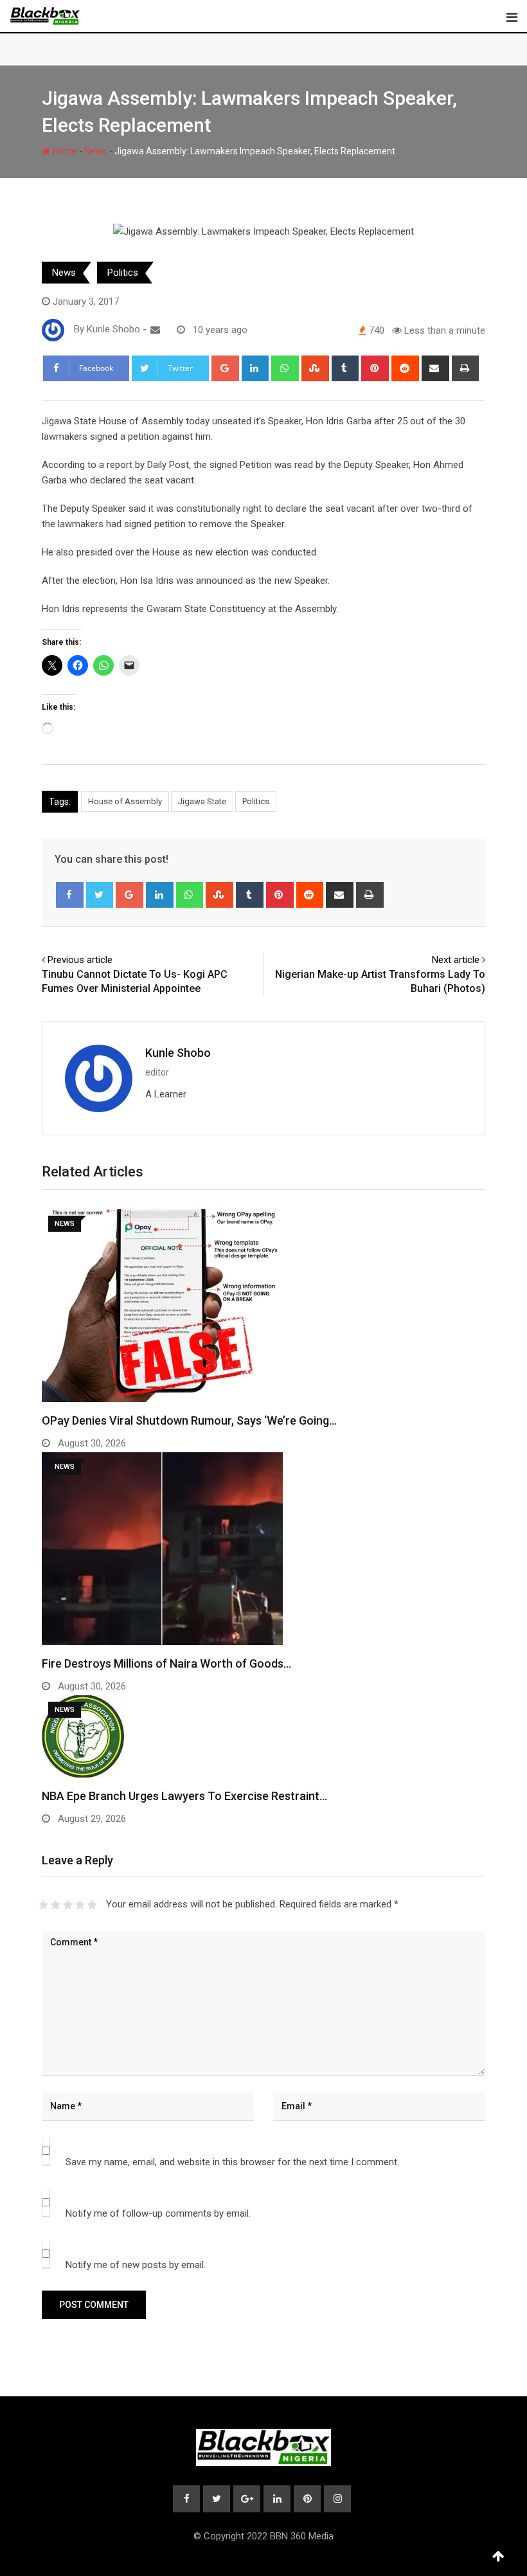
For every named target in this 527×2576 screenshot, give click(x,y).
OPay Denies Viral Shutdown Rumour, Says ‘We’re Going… (189, 1420)
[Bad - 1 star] (43, 1905)
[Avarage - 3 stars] (68, 1905)
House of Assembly (125, 801)
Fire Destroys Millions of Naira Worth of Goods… (166, 1663)
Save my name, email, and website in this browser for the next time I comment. (232, 2162)
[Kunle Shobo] (155, 330)
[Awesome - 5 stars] (92, 1905)
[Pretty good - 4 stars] (80, 1905)
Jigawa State (202, 801)
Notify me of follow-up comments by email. (158, 2213)
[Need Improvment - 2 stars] (56, 1905)
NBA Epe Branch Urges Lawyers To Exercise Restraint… (184, 1796)
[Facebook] (70, 895)
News (95, 151)
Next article (456, 960)
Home (63, 151)
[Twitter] (100, 895)
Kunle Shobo (178, 1053)
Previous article (80, 960)
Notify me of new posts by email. (136, 2265)
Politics (123, 273)
